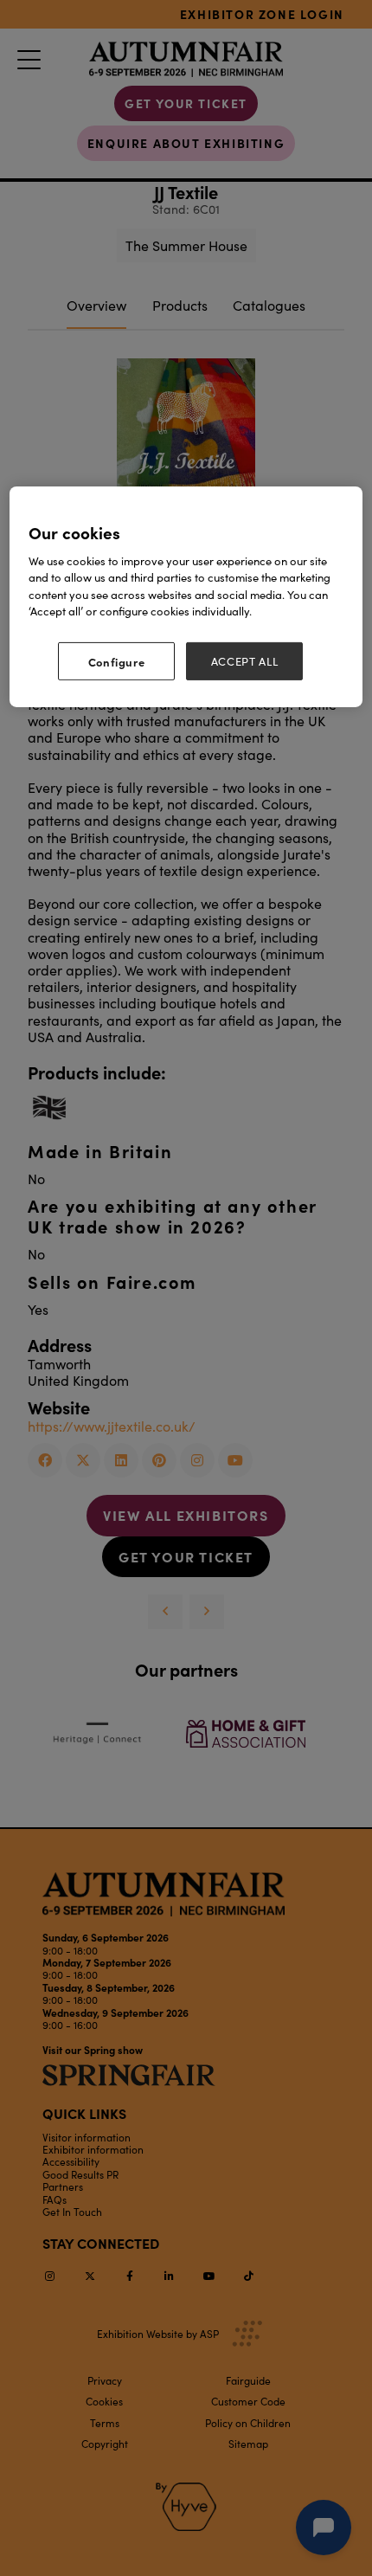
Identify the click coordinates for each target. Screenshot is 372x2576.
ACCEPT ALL (245, 661)
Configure (117, 661)
